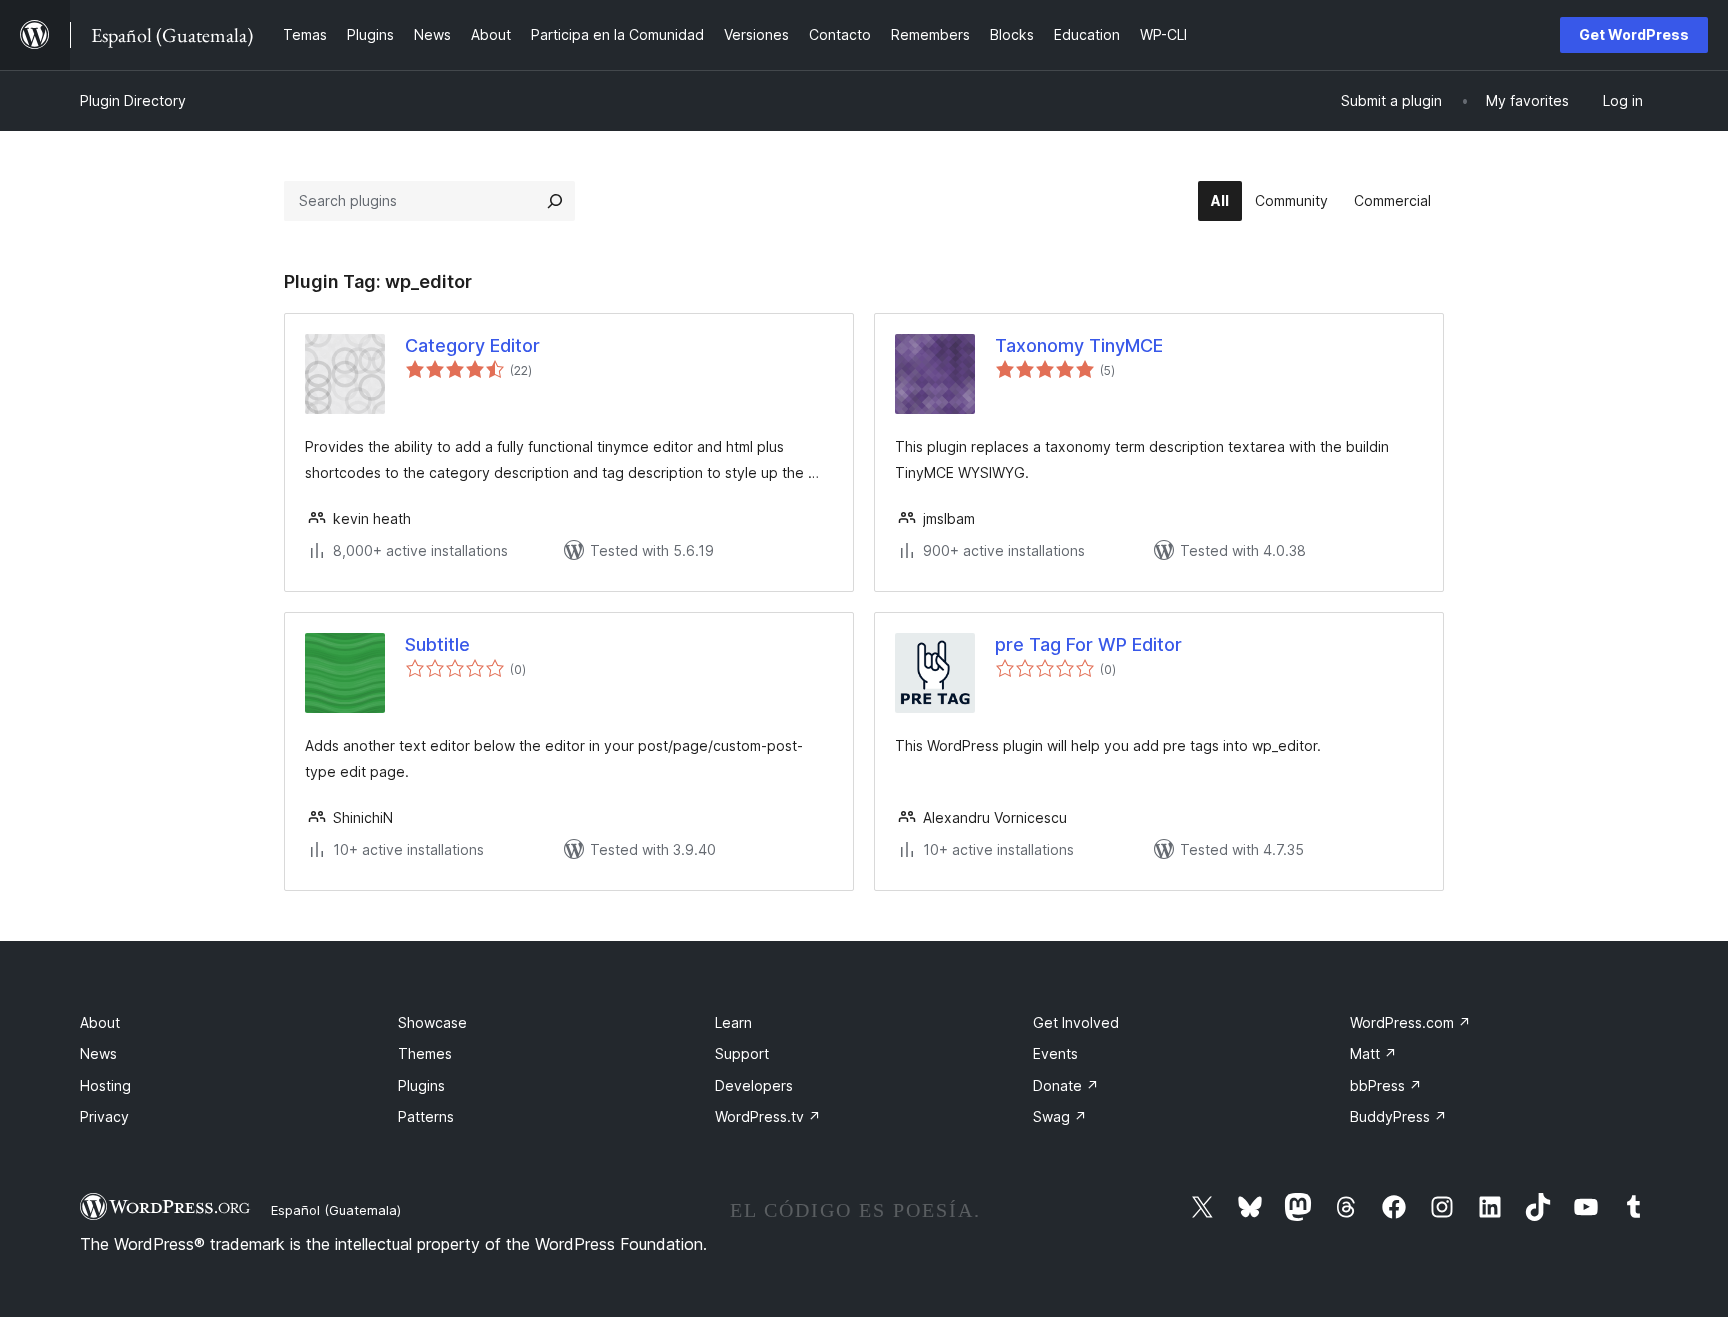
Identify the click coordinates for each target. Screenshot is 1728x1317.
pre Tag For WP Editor (1088, 644)
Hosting (105, 1085)
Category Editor (472, 345)
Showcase (432, 1022)
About (100, 1022)
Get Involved (1076, 1022)
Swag (1060, 1116)
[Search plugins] (555, 201)
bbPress (1386, 1085)
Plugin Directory (133, 100)
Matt (1373, 1053)
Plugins (421, 1085)
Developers (754, 1085)
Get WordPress (1634, 34)
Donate (1066, 1085)
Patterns (426, 1116)
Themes (425, 1053)
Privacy (104, 1116)
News (98, 1053)
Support (742, 1053)
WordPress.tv (768, 1116)
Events (1055, 1053)
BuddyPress (1398, 1116)
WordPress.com (1410, 1022)
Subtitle (437, 644)
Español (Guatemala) (336, 1210)
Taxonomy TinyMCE (1079, 345)
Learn (733, 1022)
